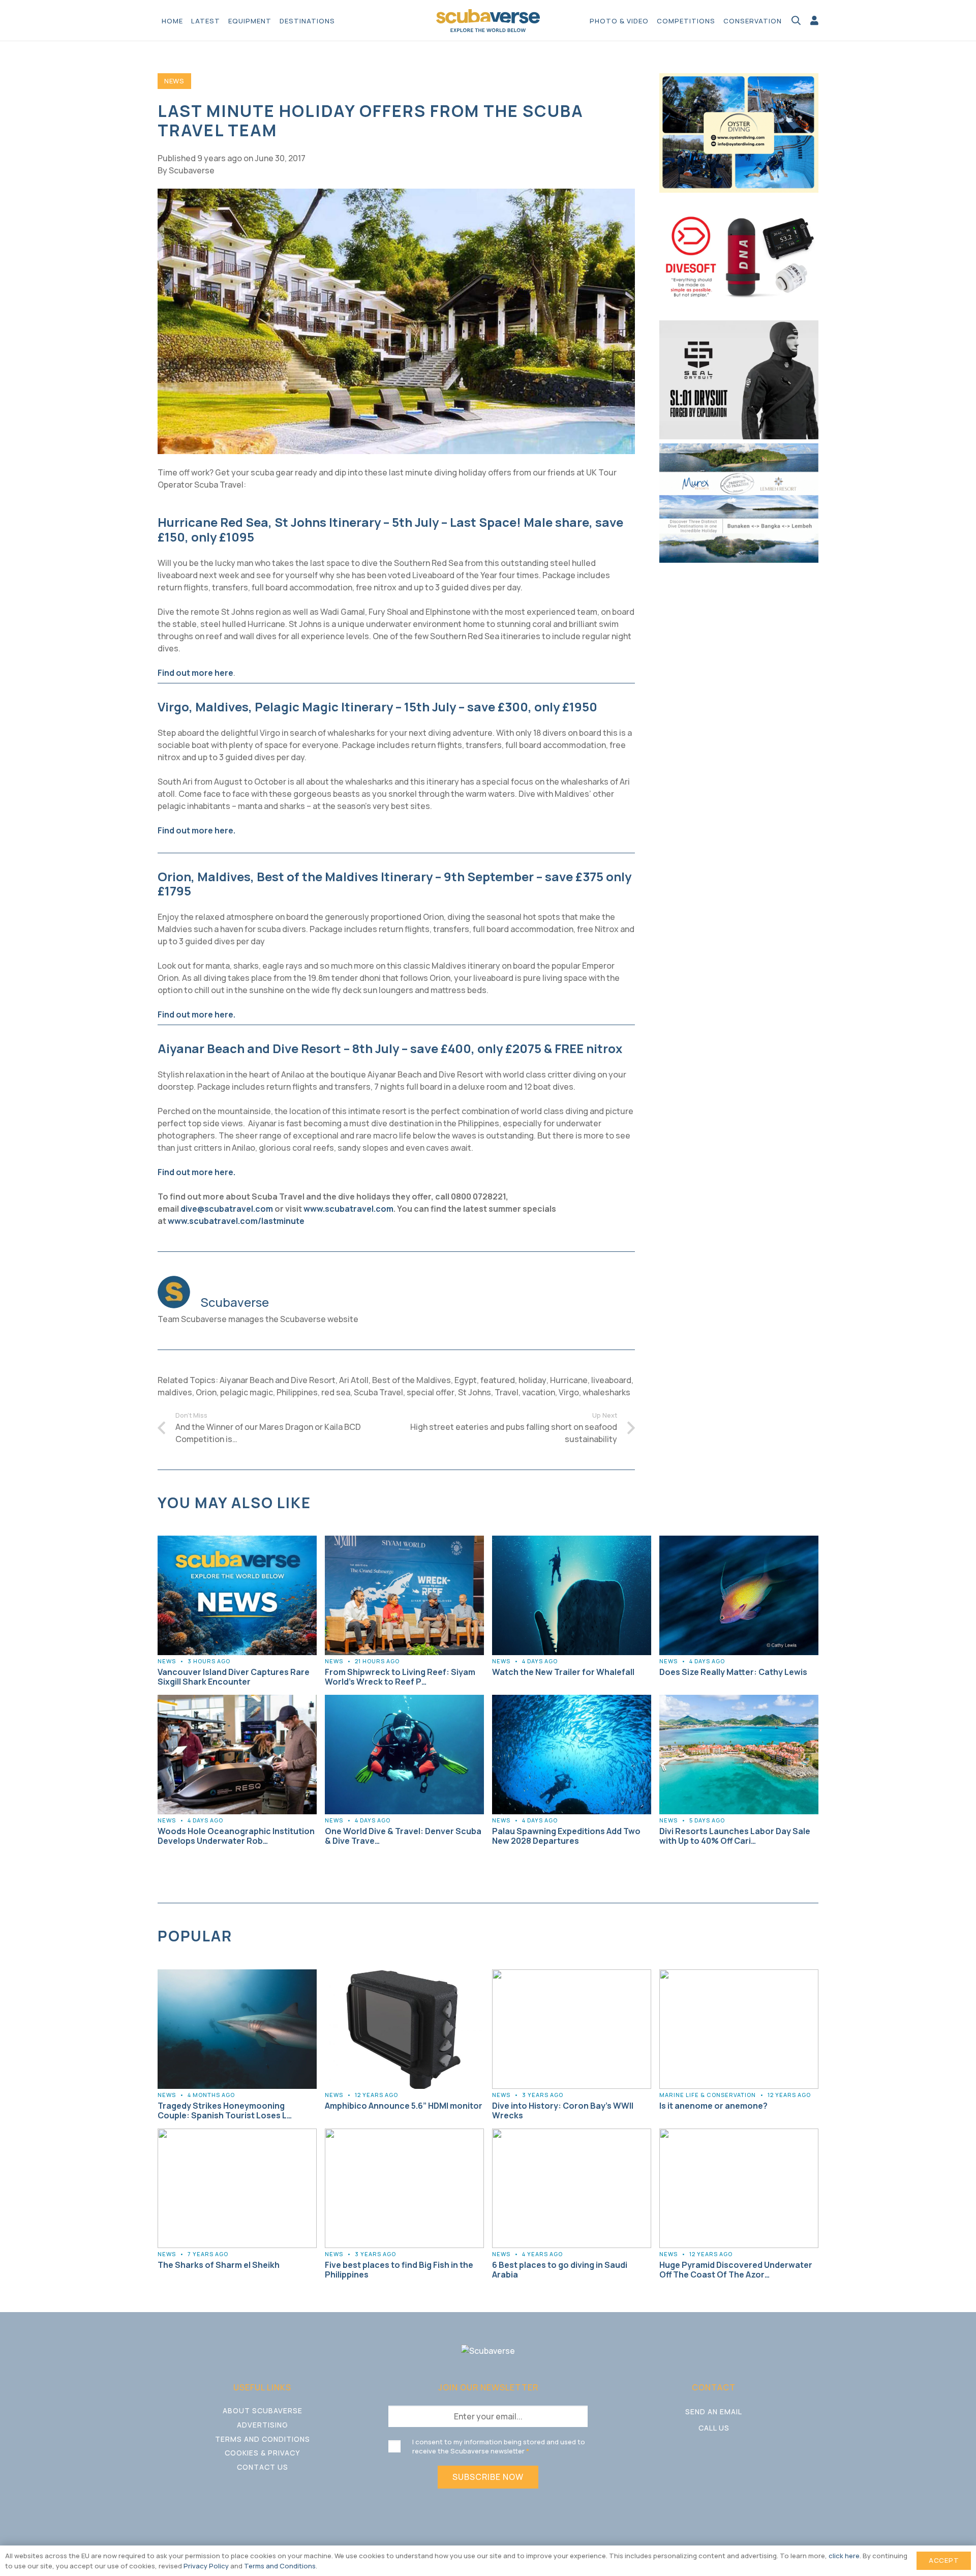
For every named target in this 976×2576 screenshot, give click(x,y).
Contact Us (263, 2467)
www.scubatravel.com (348, 1209)
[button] (340, 20)
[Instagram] (714, 2455)
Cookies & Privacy (262, 2453)
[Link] (814, 20)
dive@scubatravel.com (227, 1209)
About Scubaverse (263, 2410)
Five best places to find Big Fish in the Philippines (399, 2270)
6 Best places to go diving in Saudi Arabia (560, 2270)
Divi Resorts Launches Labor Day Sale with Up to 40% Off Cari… (735, 1836)
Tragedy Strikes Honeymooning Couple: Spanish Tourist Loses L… (225, 2110)
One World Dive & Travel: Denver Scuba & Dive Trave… (403, 1836)
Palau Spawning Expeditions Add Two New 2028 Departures (566, 1836)
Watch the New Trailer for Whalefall (563, 1672)
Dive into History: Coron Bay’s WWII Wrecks (563, 2110)
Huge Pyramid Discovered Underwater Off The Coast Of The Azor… (736, 2270)
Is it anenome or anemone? (713, 2106)
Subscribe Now (488, 2477)
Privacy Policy (206, 2566)
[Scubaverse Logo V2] (488, 21)
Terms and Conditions (263, 2439)
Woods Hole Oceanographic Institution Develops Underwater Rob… (236, 1836)
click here (844, 2556)
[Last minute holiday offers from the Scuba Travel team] (396, 195)
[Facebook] (694, 2454)
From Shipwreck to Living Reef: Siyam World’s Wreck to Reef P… (400, 1677)
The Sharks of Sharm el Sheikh (219, 2265)
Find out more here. (196, 830)
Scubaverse (192, 170)
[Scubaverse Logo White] (488, 2351)
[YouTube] (733, 2454)
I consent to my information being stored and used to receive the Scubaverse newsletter (499, 2446)
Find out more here (195, 673)
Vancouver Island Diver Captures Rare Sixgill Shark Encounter (234, 1677)
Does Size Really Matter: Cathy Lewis (733, 1672)
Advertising (263, 2425)
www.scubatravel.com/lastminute (236, 1221)
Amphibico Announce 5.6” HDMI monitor (404, 2106)
